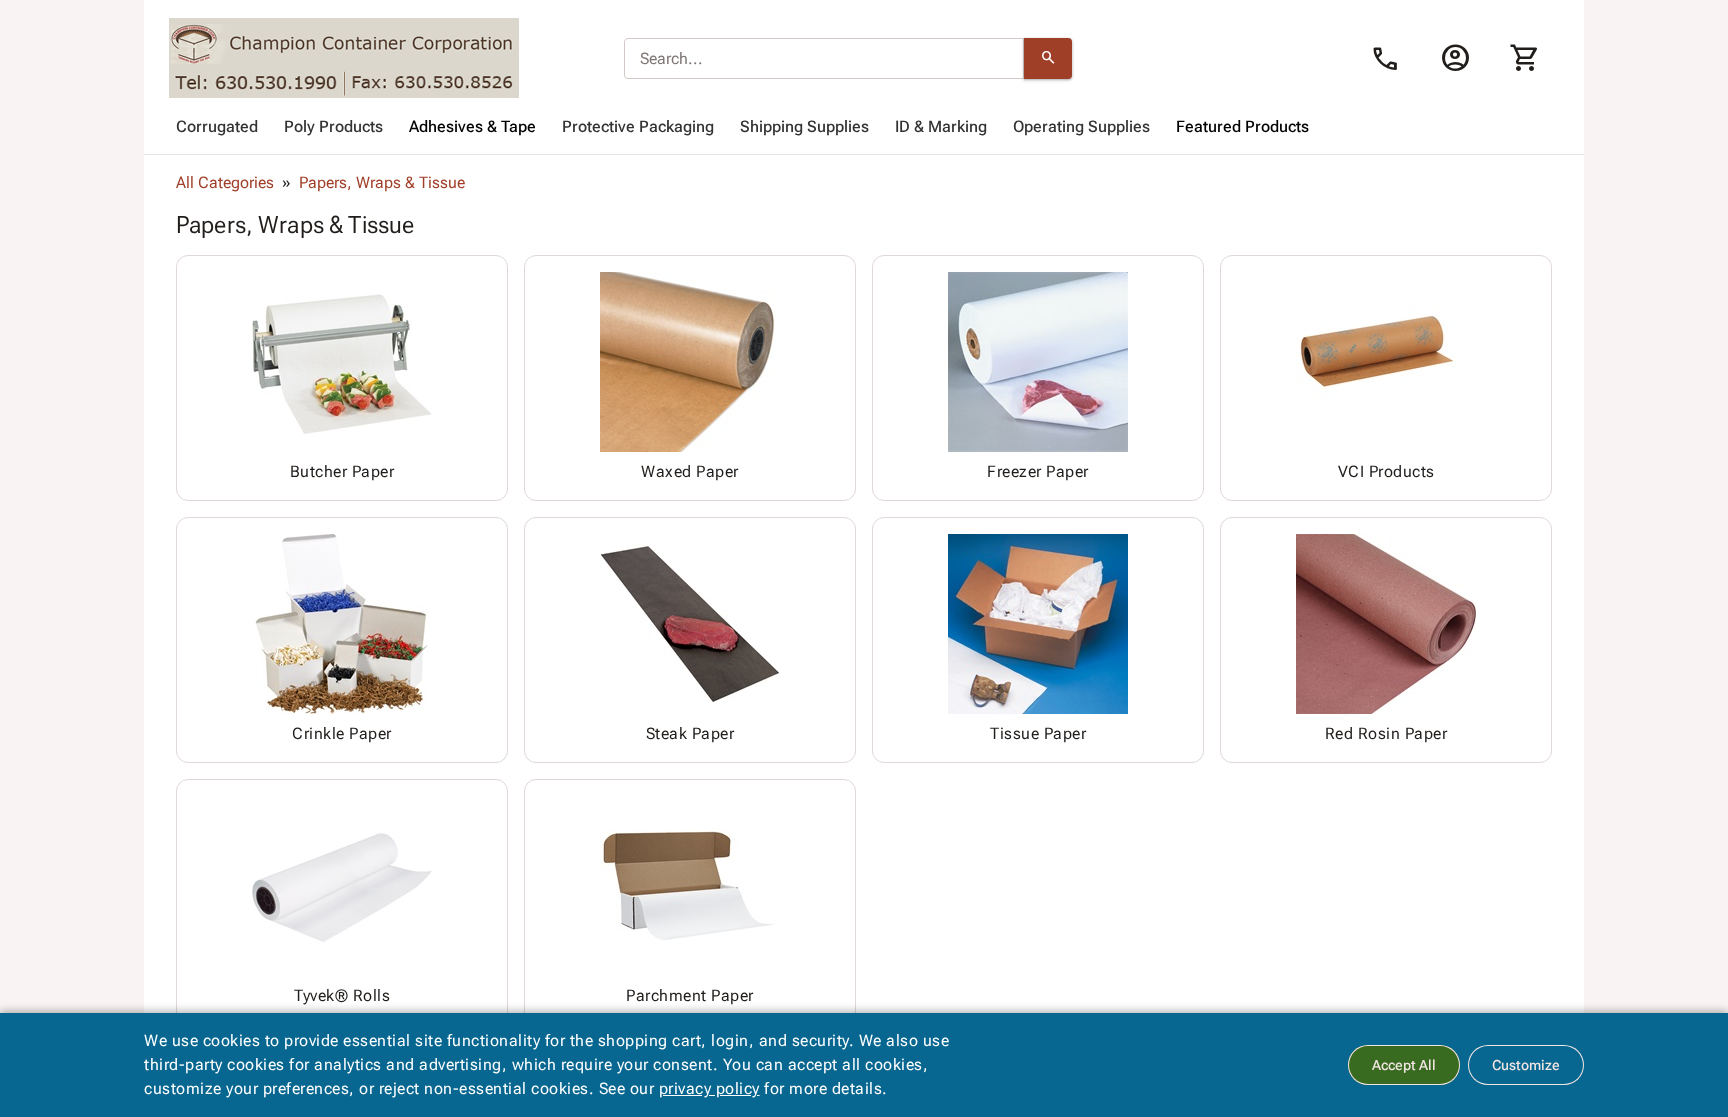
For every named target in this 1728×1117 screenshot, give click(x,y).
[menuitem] (217, 127)
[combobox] (824, 59)
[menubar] (864, 127)
